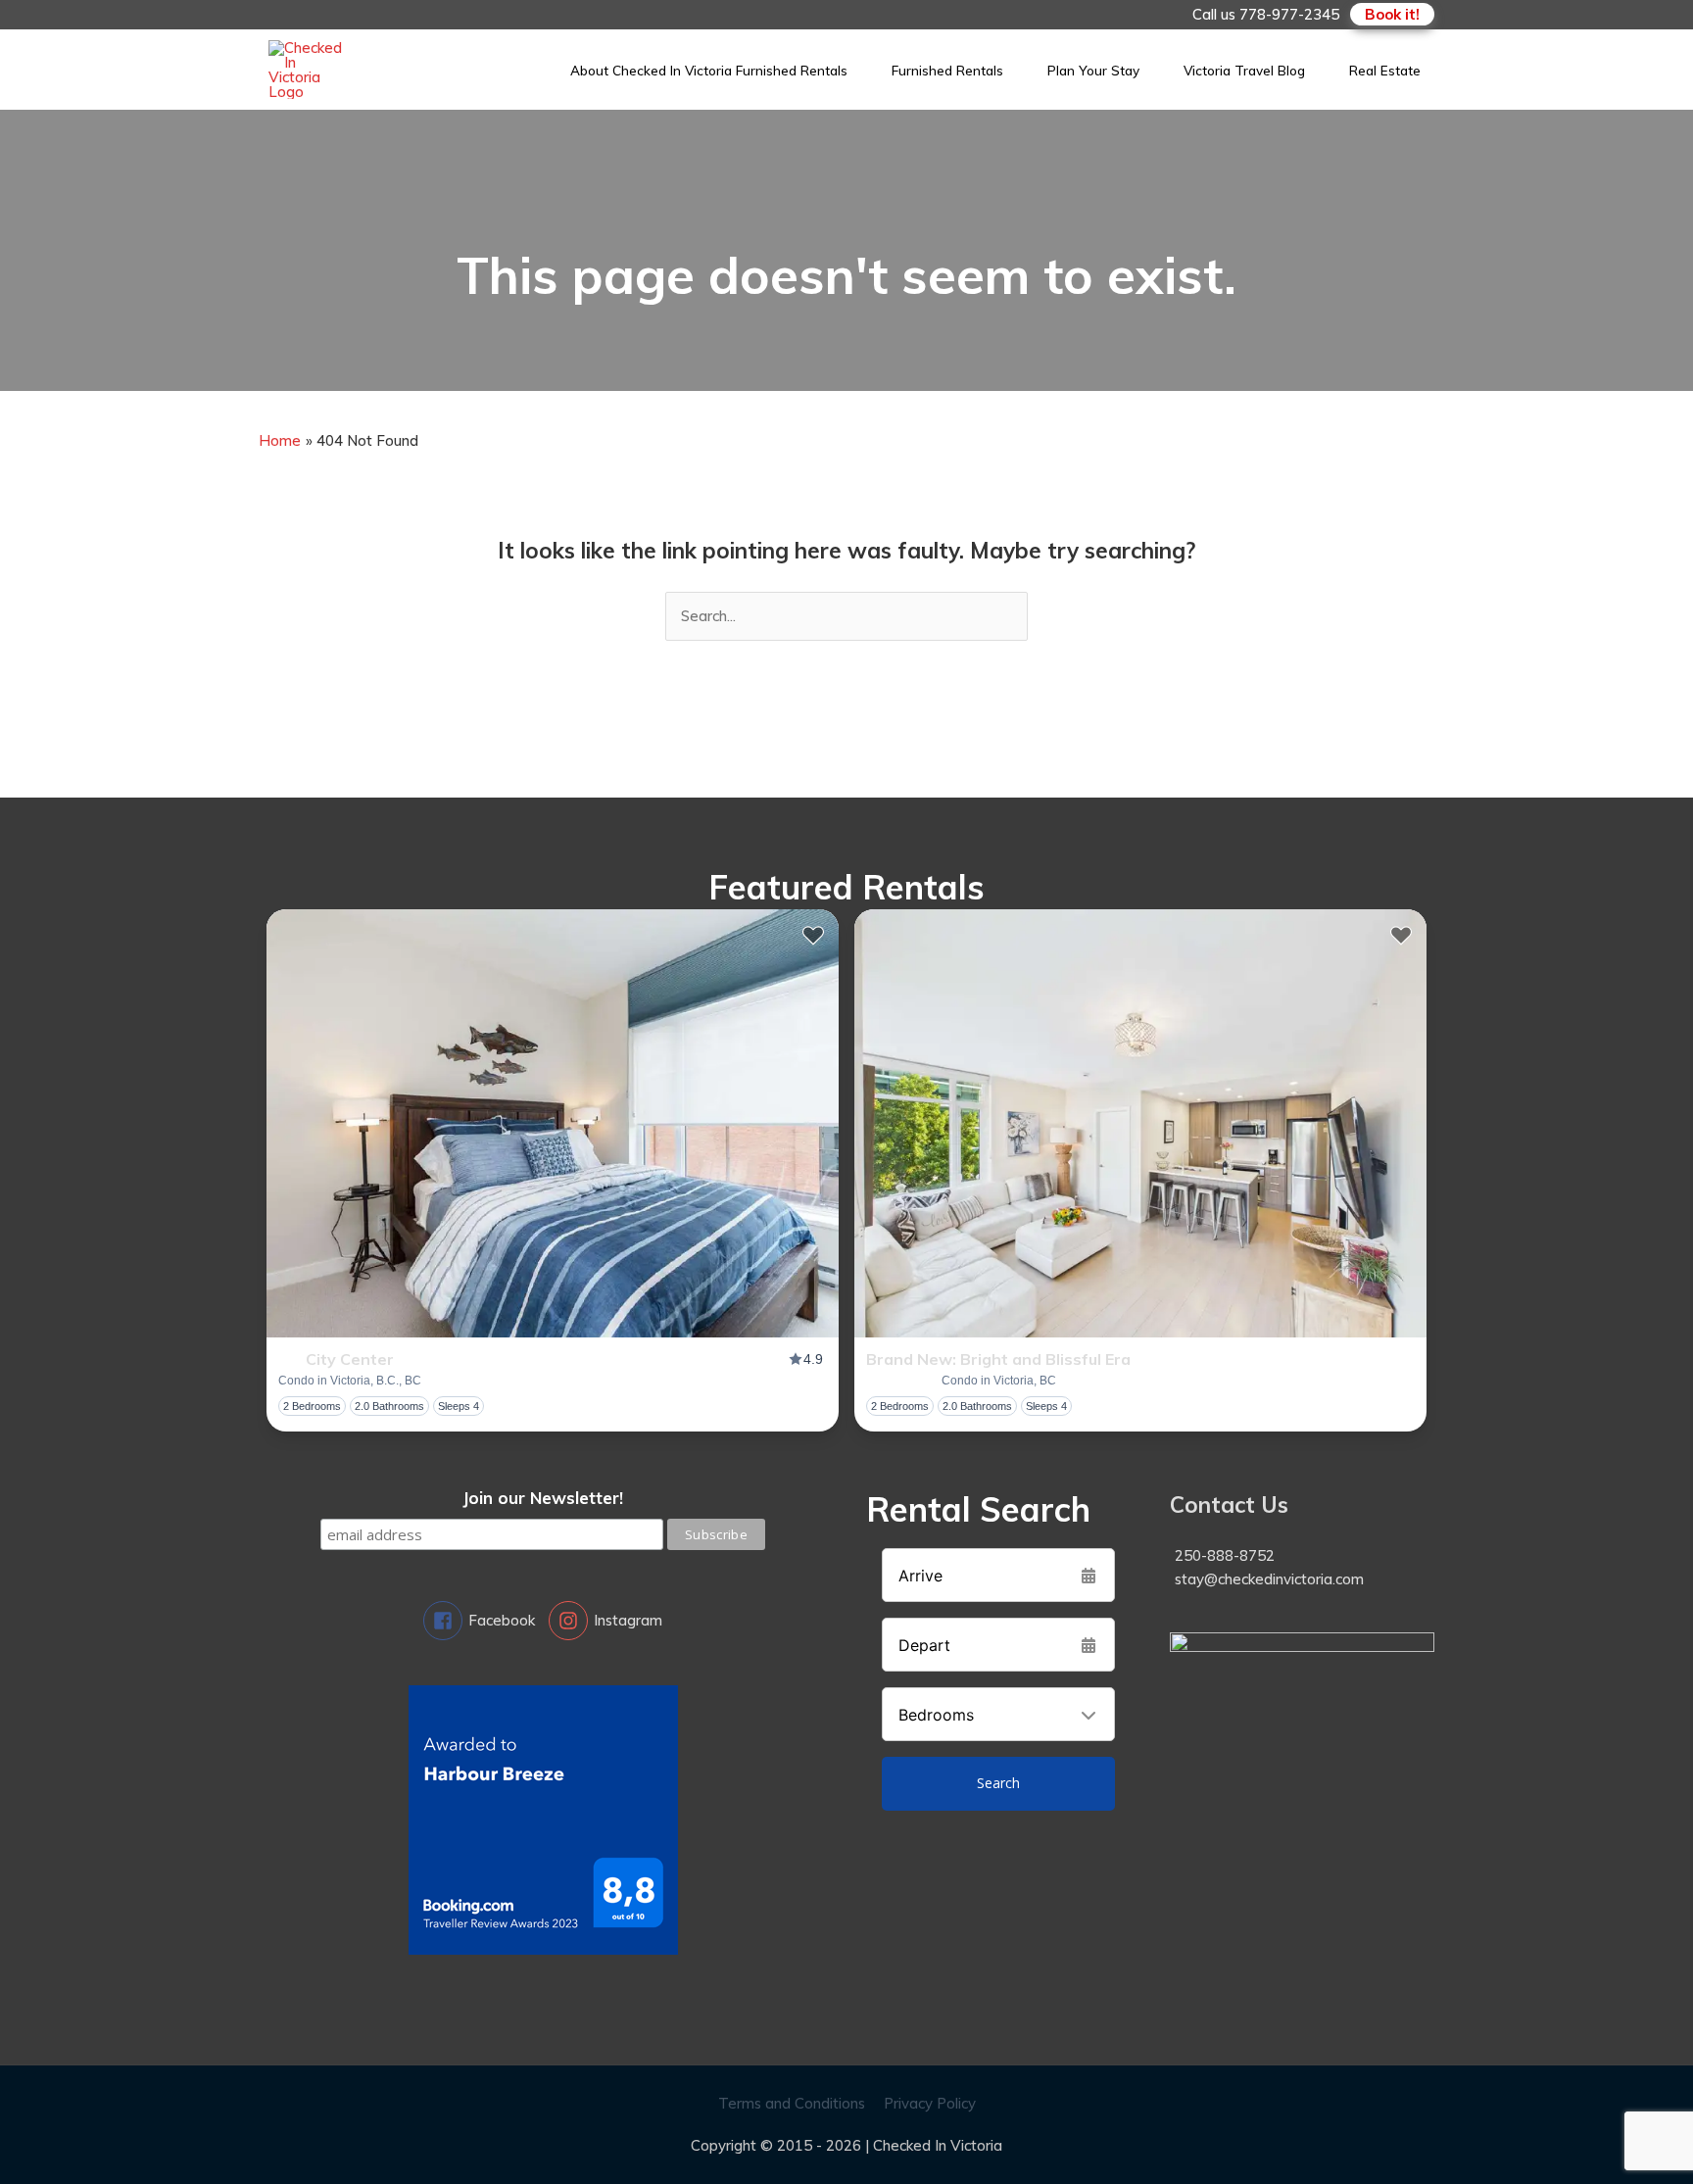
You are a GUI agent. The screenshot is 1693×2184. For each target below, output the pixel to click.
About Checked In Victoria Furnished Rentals (709, 70)
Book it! (1392, 14)
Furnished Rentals (947, 70)
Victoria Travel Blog (1244, 70)
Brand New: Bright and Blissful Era (998, 1359)
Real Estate (1385, 70)
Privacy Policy (930, 2103)
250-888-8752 (1225, 1555)
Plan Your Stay (1093, 70)
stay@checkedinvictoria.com (1269, 1579)
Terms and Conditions (792, 2103)
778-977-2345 (1289, 14)
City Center (350, 1359)
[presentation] (553, 1123)
